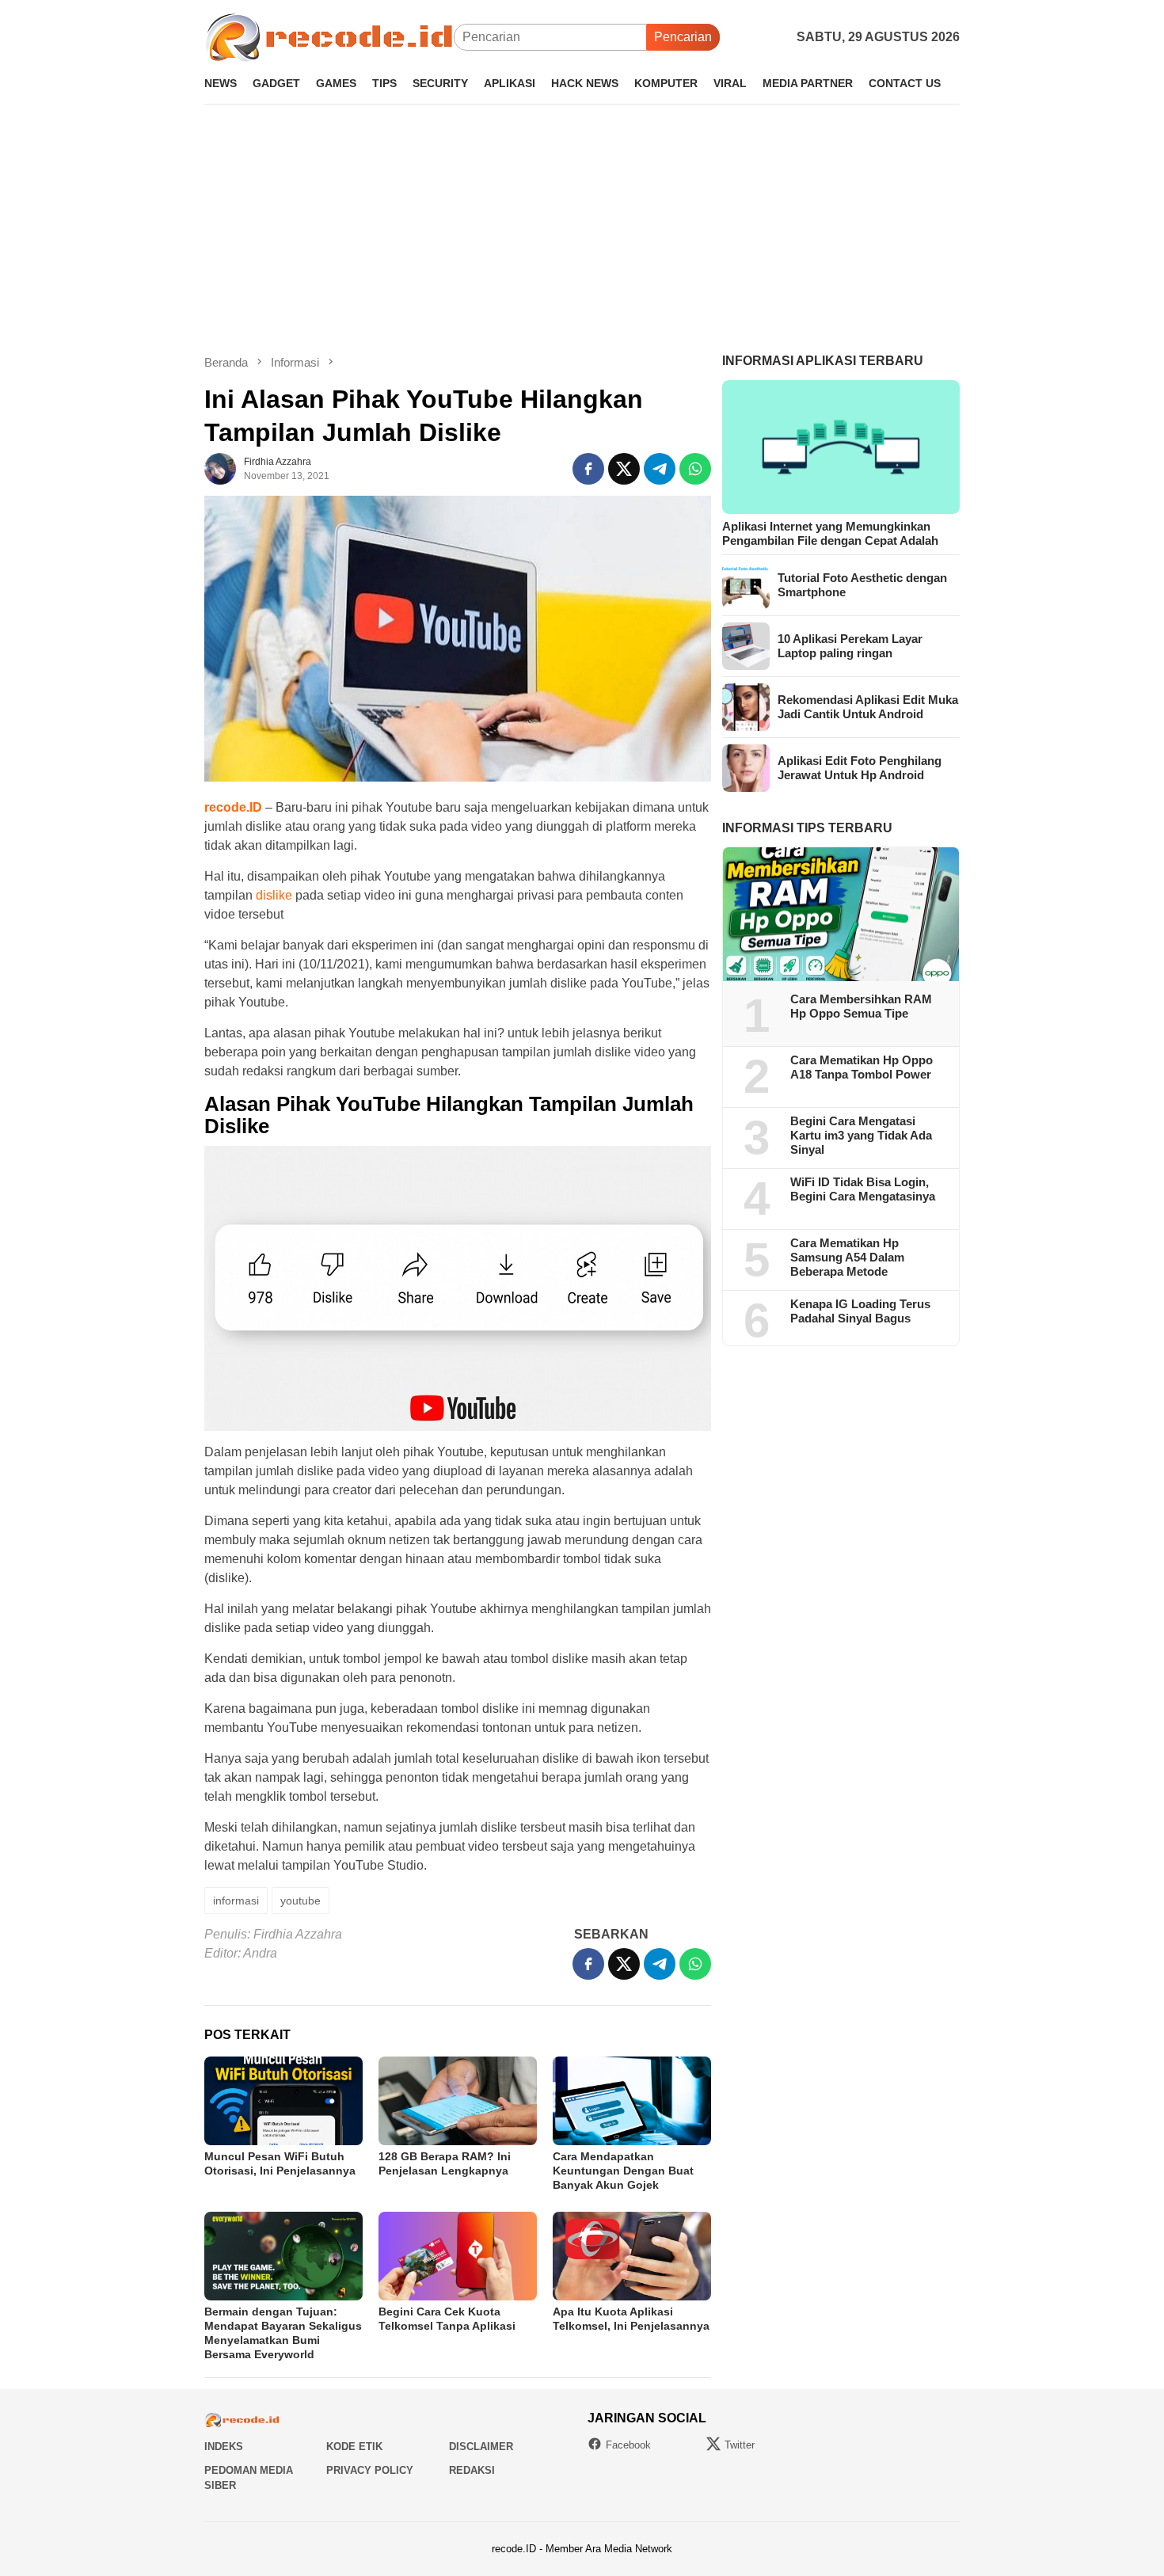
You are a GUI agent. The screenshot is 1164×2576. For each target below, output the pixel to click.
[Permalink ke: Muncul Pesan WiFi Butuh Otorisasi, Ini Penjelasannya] (283, 2101)
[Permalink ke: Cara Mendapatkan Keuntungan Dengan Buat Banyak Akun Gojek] (632, 2101)
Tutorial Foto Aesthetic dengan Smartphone (862, 585)
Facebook (628, 2445)
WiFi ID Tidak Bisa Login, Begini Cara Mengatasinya (863, 1190)
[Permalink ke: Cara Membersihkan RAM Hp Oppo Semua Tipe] (841, 915)
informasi (236, 1901)
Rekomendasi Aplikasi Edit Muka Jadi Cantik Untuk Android (868, 707)
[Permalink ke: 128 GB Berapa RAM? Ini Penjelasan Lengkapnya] (458, 2101)
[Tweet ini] (624, 469)
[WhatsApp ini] (695, 469)
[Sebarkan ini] (588, 469)
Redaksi (472, 2470)
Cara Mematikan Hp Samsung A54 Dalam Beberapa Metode (847, 1258)
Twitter (740, 2445)
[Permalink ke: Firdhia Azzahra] (220, 468)
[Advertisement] (582, 229)
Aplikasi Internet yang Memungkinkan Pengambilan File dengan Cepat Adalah (830, 533)
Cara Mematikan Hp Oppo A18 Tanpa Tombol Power (862, 1068)
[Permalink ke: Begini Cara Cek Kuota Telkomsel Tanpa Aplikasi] (458, 2256)
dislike (274, 895)
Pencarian (683, 37)
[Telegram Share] (660, 469)
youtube (301, 1901)
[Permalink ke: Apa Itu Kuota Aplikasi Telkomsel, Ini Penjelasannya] (632, 2256)
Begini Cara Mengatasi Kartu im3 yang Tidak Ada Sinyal (861, 1136)
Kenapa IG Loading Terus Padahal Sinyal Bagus (860, 1312)
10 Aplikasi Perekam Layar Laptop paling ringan (850, 646)
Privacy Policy (370, 2470)
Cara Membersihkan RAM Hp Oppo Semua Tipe (861, 1007)
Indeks (224, 2447)
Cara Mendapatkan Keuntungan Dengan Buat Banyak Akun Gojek (623, 2171)
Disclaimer (481, 2447)
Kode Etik (354, 2447)
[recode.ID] (329, 36)
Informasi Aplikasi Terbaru (823, 361)
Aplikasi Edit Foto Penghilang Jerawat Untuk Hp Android (860, 768)
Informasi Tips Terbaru (807, 828)
